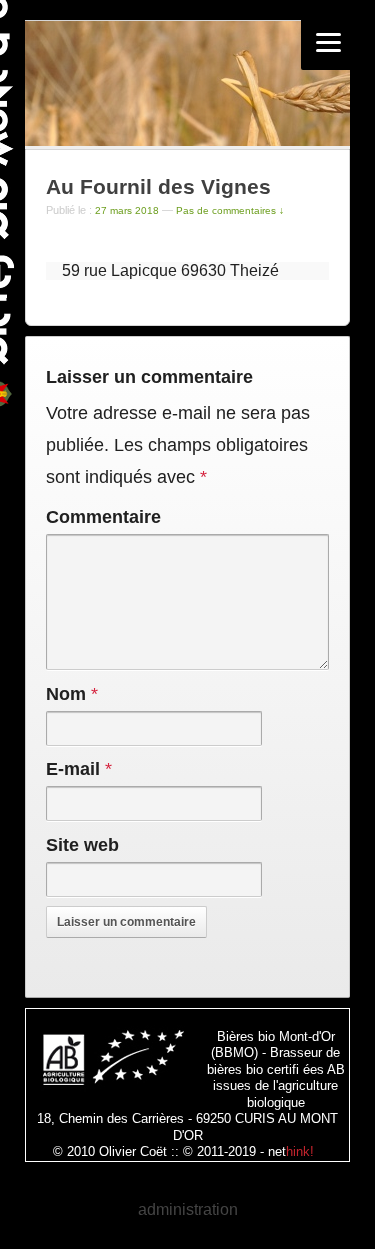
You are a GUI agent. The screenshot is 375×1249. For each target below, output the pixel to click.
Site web (82, 845)
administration (188, 1209)
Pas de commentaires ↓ (230, 210)
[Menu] (328, 42)
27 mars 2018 (127, 210)
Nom (66, 694)
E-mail (73, 769)
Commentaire (103, 517)
